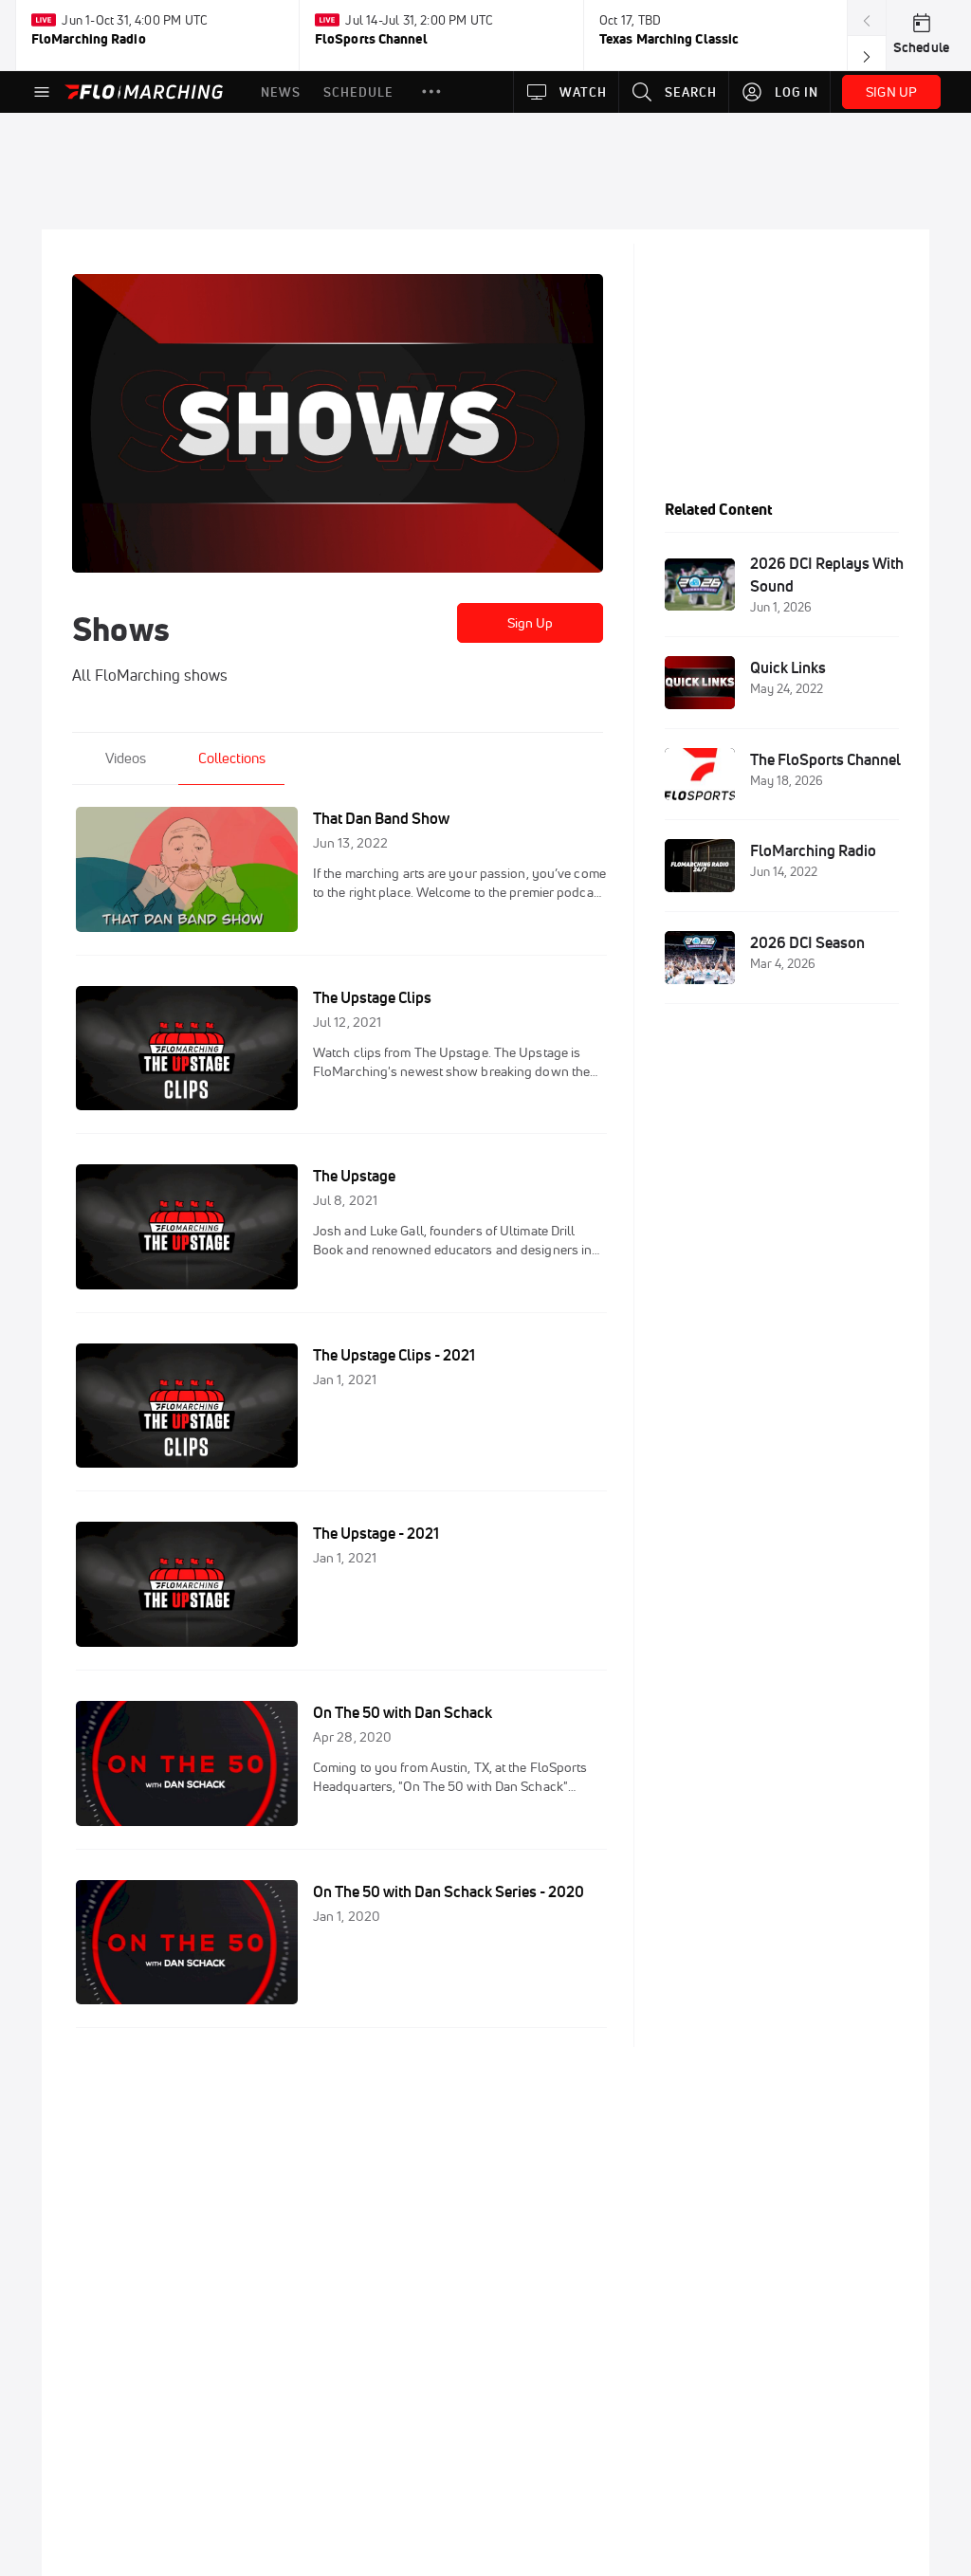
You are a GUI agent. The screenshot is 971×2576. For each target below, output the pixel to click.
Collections (232, 758)
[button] (431, 92)
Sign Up (531, 623)
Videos (126, 758)
